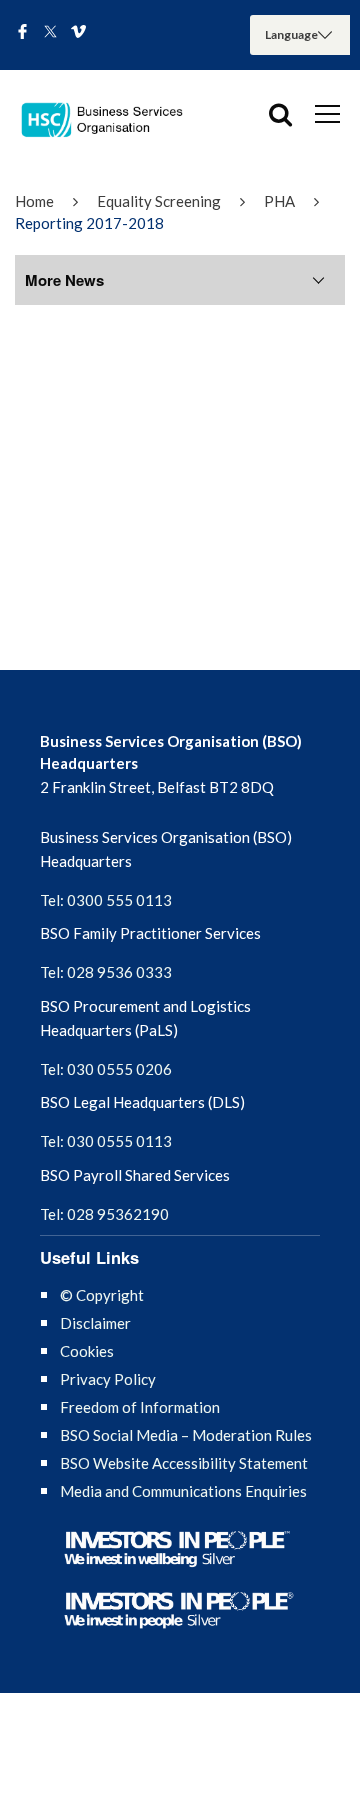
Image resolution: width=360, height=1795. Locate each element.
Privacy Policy (108, 1379)
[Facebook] (22, 33)
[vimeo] (78, 33)
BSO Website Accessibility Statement (184, 1463)
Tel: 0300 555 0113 (106, 900)
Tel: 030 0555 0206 (106, 1069)
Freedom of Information (140, 1407)
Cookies (87, 1351)
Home (34, 201)
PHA (279, 201)
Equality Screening (159, 201)
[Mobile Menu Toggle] (327, 113)
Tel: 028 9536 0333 (106, 972)
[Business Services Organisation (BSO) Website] (110, 120)
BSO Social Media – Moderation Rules (186, 1435)
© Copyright (102, 1295)
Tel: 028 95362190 (104, 1214)
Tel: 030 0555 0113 (106, 1141)
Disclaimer (95, 1323)
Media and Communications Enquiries (183, 1491)
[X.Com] (50, 33)
